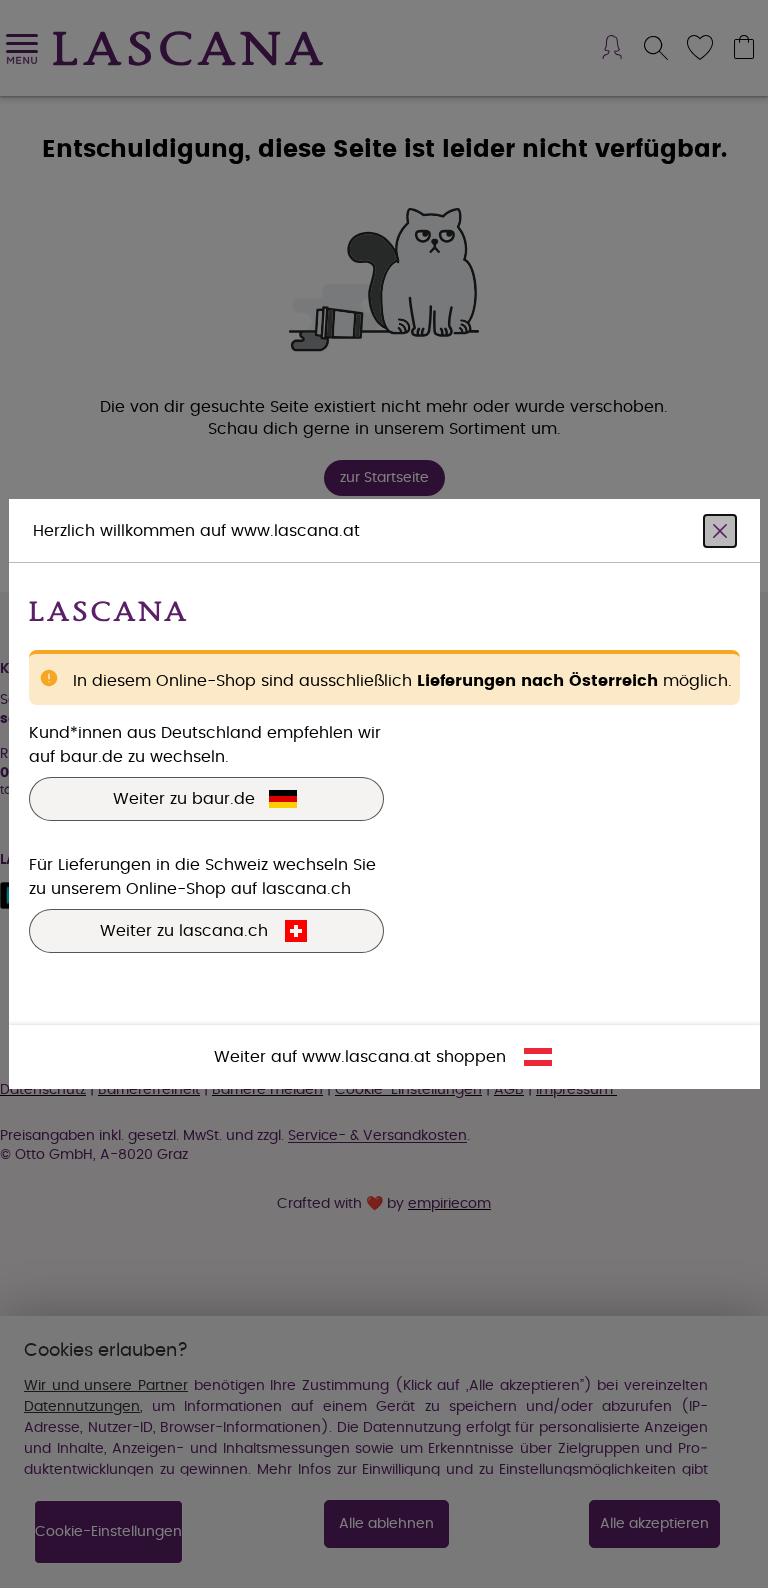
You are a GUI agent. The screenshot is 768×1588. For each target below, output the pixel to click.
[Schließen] (720, 531)
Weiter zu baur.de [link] (184, 799)
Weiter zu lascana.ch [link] (184, 931)
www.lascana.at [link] (366, 1057)
